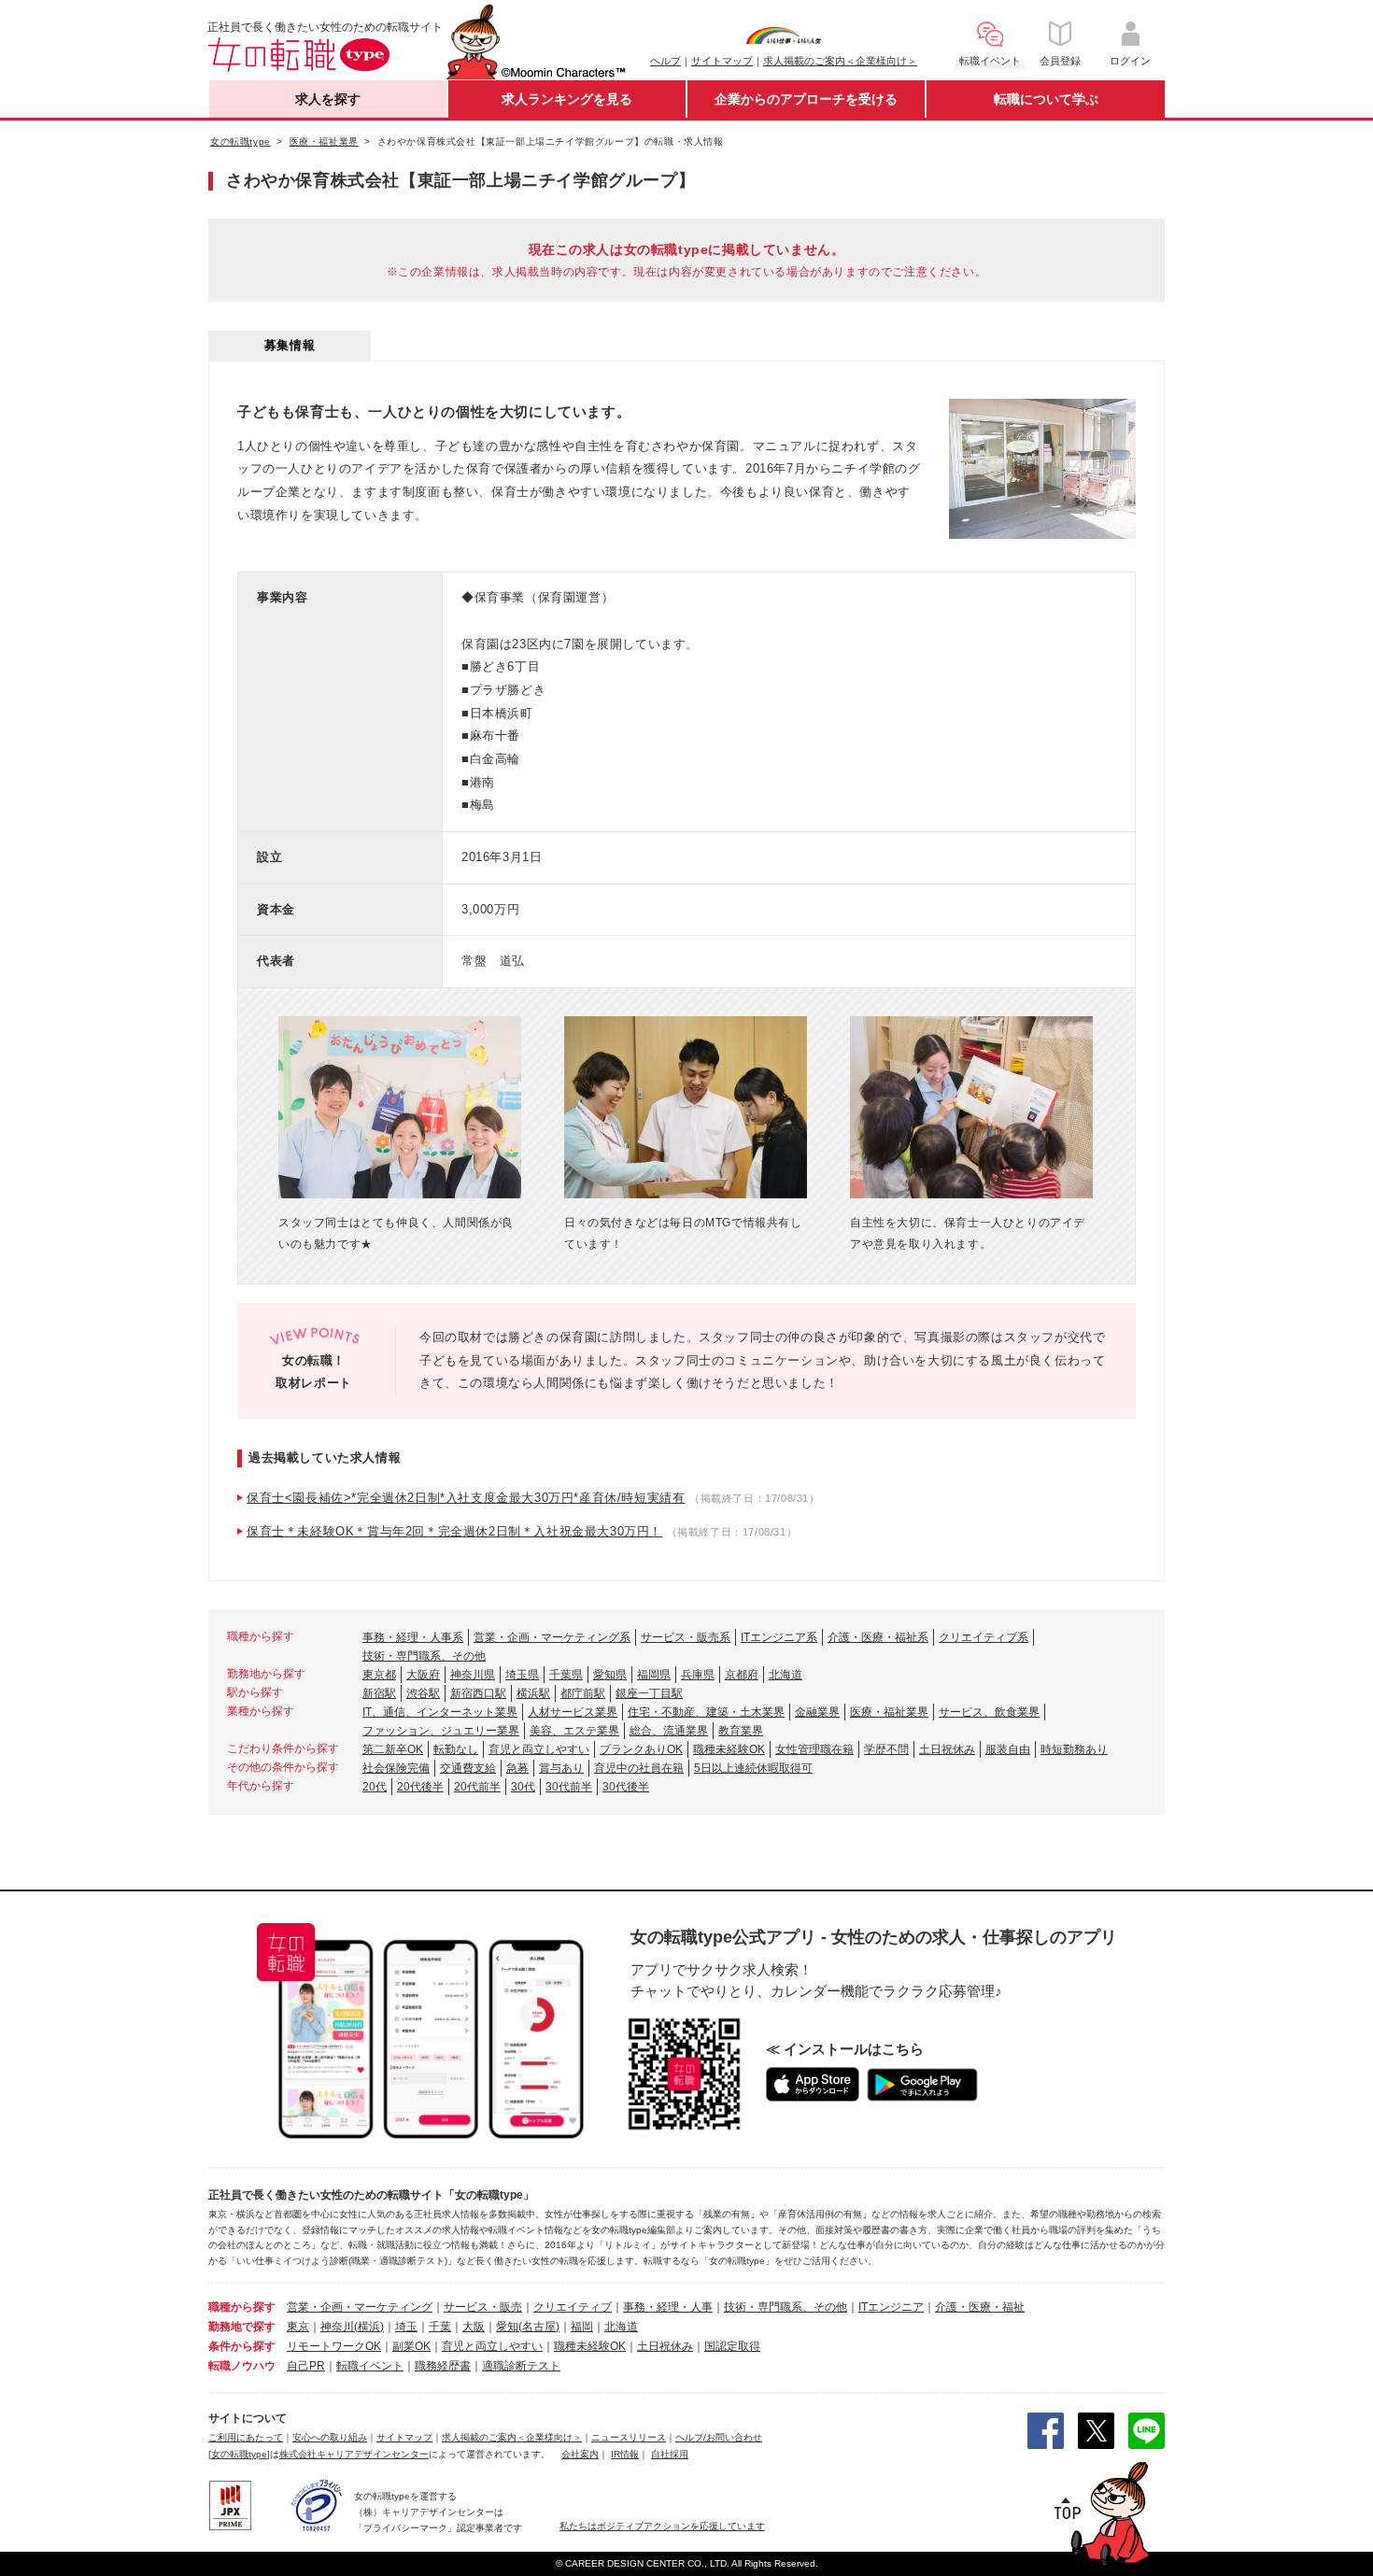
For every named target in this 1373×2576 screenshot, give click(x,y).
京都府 (742, 1675)
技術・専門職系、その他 (424, 1656)
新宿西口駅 (478, 1693)
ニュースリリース (629, 2437)
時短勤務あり (1074, 1749)
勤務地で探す (242, 2327)
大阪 (474, 2327)
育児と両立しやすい (539, 1749)
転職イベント (370, 2366)
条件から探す (242, 2346)
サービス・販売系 (686, 1637)
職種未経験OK (729, 1749)
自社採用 (670, 2454)
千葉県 (566, 1675)
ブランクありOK (641, 1749)
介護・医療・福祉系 (878, 1637)
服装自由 (1008, 1749)
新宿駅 (379, 1693)
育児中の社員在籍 (639, 1768)
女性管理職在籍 (814, 1749)
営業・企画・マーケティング (360, 2307)
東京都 (379, 1675)
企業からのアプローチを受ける (806, 99)
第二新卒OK (393, 1749)
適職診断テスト (521, 2366)
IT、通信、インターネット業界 (440, 1712)
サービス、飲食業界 (989, 1712)
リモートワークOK (334, 2346)
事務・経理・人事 (668, 2307)
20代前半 (477, 1787)
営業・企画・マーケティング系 (552, 1637)
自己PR (306, 2366)
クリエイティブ (573, 2307)
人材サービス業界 (573, 1712)
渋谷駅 (423, 1693)
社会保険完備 (396, 1768)
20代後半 (420, 1787)
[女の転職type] (239, 2454)
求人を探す (328, 99)
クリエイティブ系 (984, 1637)
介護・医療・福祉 (980, 2307)
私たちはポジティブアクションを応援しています (662, 2526)
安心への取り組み (330, 2437)
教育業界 (741, 1731)
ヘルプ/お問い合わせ (719, 2437)
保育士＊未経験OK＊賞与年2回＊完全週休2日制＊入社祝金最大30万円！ (454, 1531)
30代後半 (626, 1787)
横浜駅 (533, 1693)
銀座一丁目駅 (649, 1693)
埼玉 (406, 2327)
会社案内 (580, 2454)
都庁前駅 (583, 1693)
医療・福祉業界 (889, 1712)
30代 (523, 1787)
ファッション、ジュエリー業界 (441, 1731)
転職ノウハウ (242, 2366)
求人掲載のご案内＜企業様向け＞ (840, 61)
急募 (517, 1768)
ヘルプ (665, 61)
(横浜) (369, 2327)
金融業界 (817, 1712)
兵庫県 (698, 1675)
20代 (375, 1787)
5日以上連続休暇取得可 (753, 1768)
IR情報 (625, 2454)
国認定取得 (732, 2346)
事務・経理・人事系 (413, 1637)
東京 (298, 2327)
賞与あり (561, 1768)
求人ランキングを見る (567, 99)
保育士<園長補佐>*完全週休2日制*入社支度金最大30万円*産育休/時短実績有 (466, 1498)
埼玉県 (522, 1675)
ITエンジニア (891, 2307)
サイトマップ (722, 61)
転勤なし (456, 1749)
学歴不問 (886, 1749)
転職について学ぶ (1046, 99)
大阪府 (423, 1675)
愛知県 (610, 1675)
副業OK (411, 2346)
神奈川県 (473, 1675)
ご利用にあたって (246, 2437)
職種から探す (242, 2307)
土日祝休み (947, 1749)
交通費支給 (468, 1768)
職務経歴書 (443, 2366)
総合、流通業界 (669, 1731)
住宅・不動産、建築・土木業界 (706, 1712)
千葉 (440, 2327)
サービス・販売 (483, 2307)
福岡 (582, 2327)
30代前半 (569, 1787)
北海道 (786, 1675)
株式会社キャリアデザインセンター (354, 2454)
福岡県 (654, 1675)
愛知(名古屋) (528, 2327)
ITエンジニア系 (779, 1637)
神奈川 (337, 2327)
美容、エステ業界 (574, 1731)
